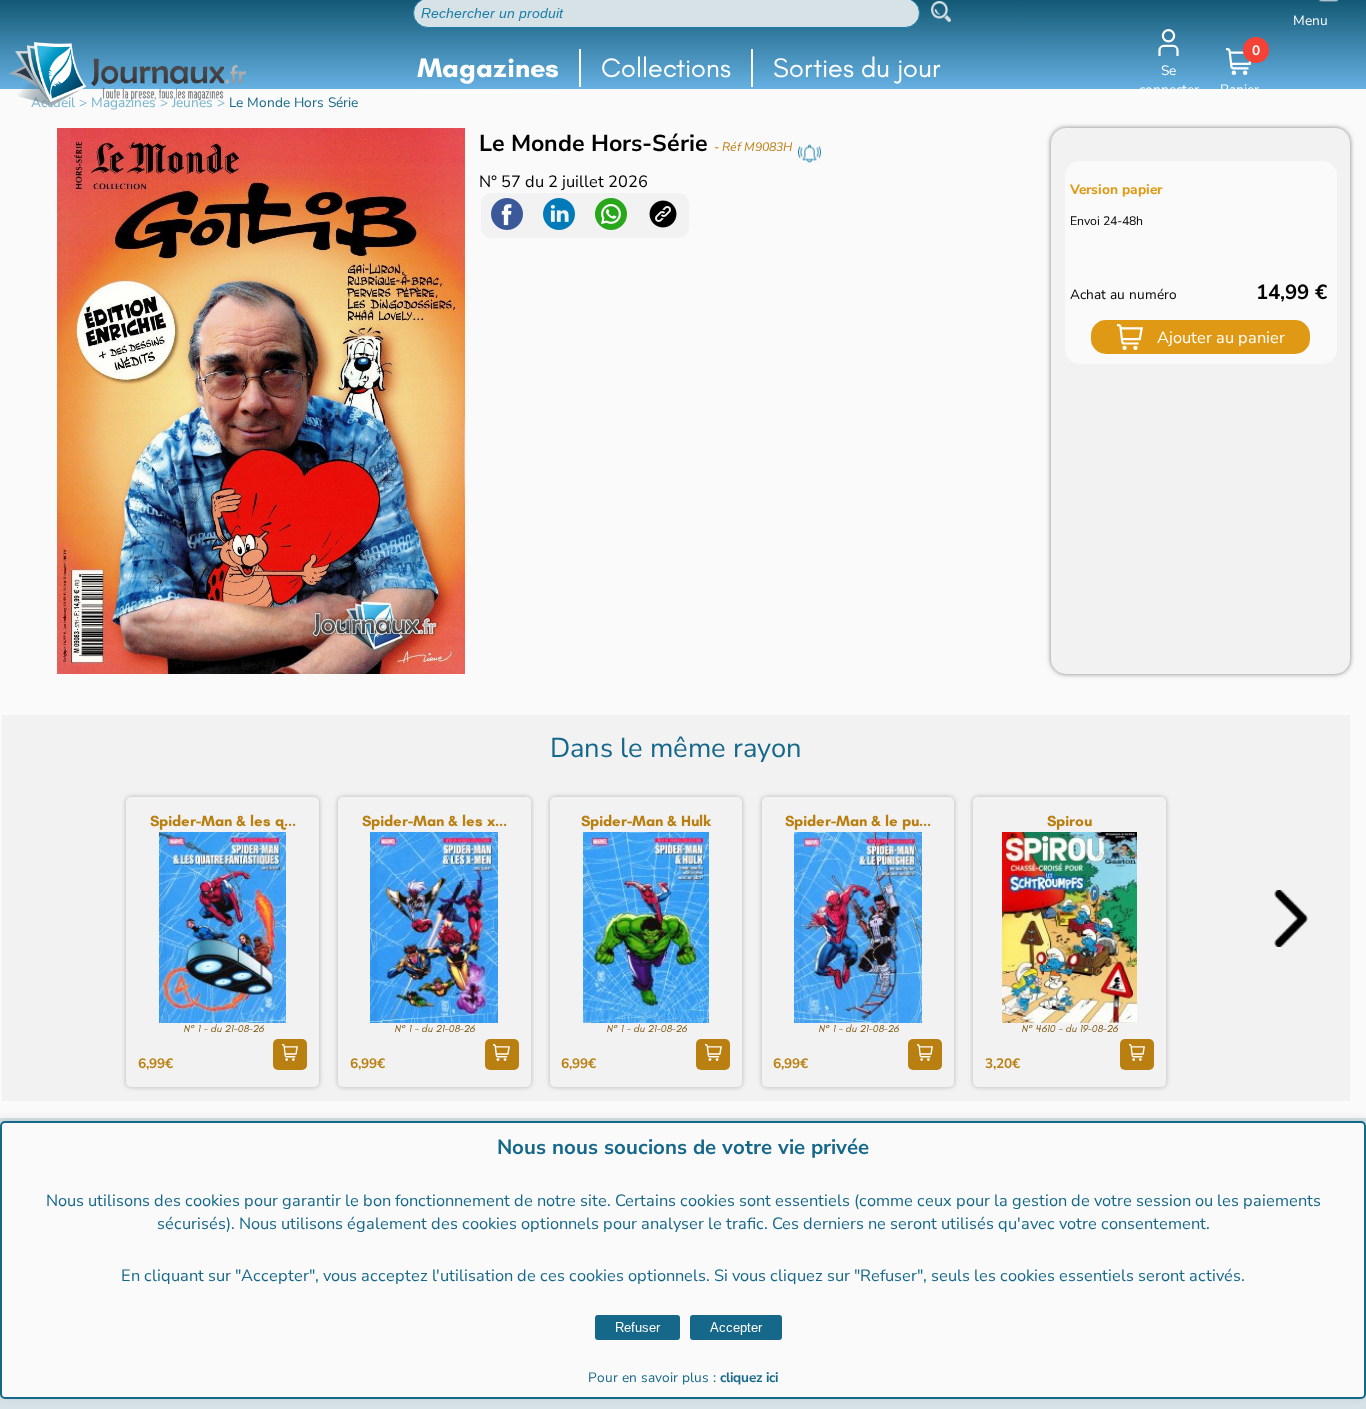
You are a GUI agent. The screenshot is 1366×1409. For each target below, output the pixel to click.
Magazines (488, 67)
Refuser (637, 1327)
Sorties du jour (857, 67)
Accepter (736, 1327)
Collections (666, 67)
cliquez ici (749, 1377)
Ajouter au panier (1221, 337)
